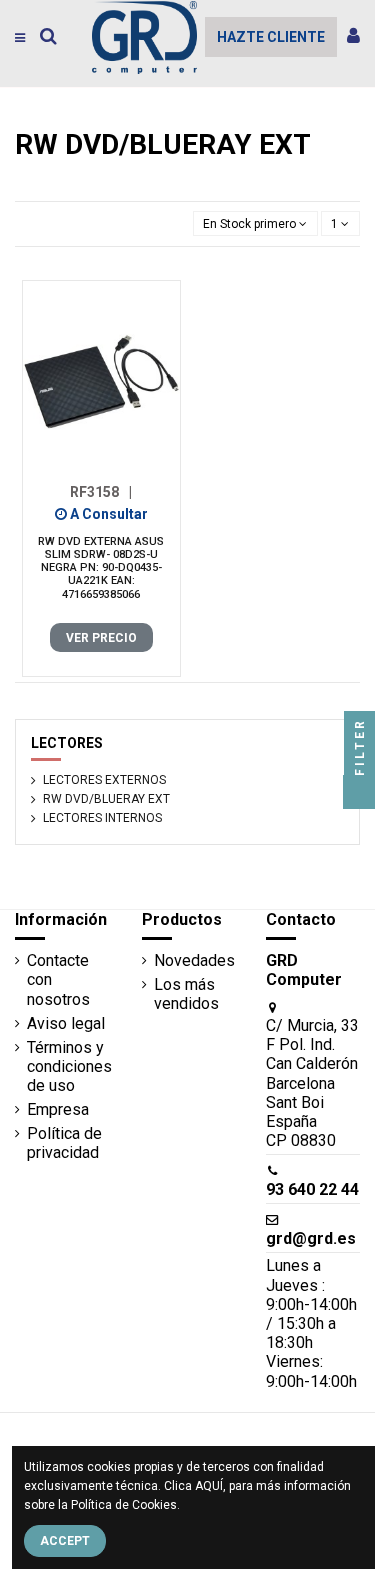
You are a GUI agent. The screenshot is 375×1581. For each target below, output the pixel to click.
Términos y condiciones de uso (69, 1066)
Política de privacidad (64, 1143)
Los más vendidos (186, 994)
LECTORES (67, 743)
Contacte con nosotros (58, 979)
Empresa (58, 1109)
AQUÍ (209, 1486)
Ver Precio (101, 638)
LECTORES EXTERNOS (104, 780)
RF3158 (101, 492)
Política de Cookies (124, 1505)
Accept (65, 1541)
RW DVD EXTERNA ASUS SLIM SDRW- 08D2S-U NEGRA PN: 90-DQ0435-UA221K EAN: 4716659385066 (101, 568)
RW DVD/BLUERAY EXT (106, 799)
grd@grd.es (311, 1238)
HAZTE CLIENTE (271, 37)
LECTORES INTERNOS (102, 818)
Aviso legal (66, 1023)
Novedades (194, 960)
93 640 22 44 (312, 1189)
